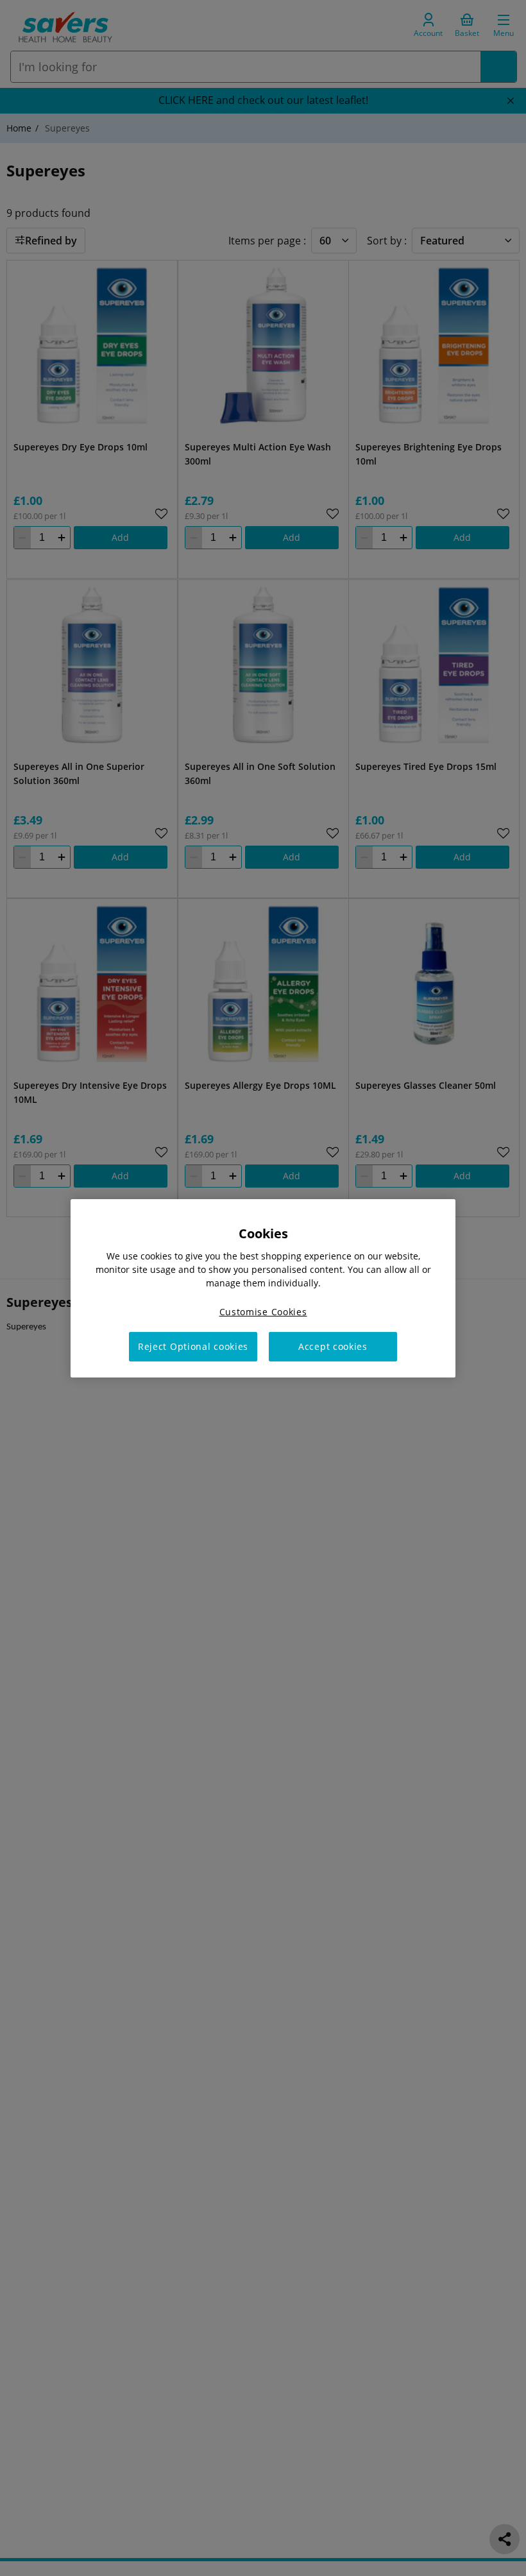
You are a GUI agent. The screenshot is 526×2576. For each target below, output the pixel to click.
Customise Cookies (263, 1311)
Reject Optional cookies (193, 1346)
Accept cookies (333, 1346)
